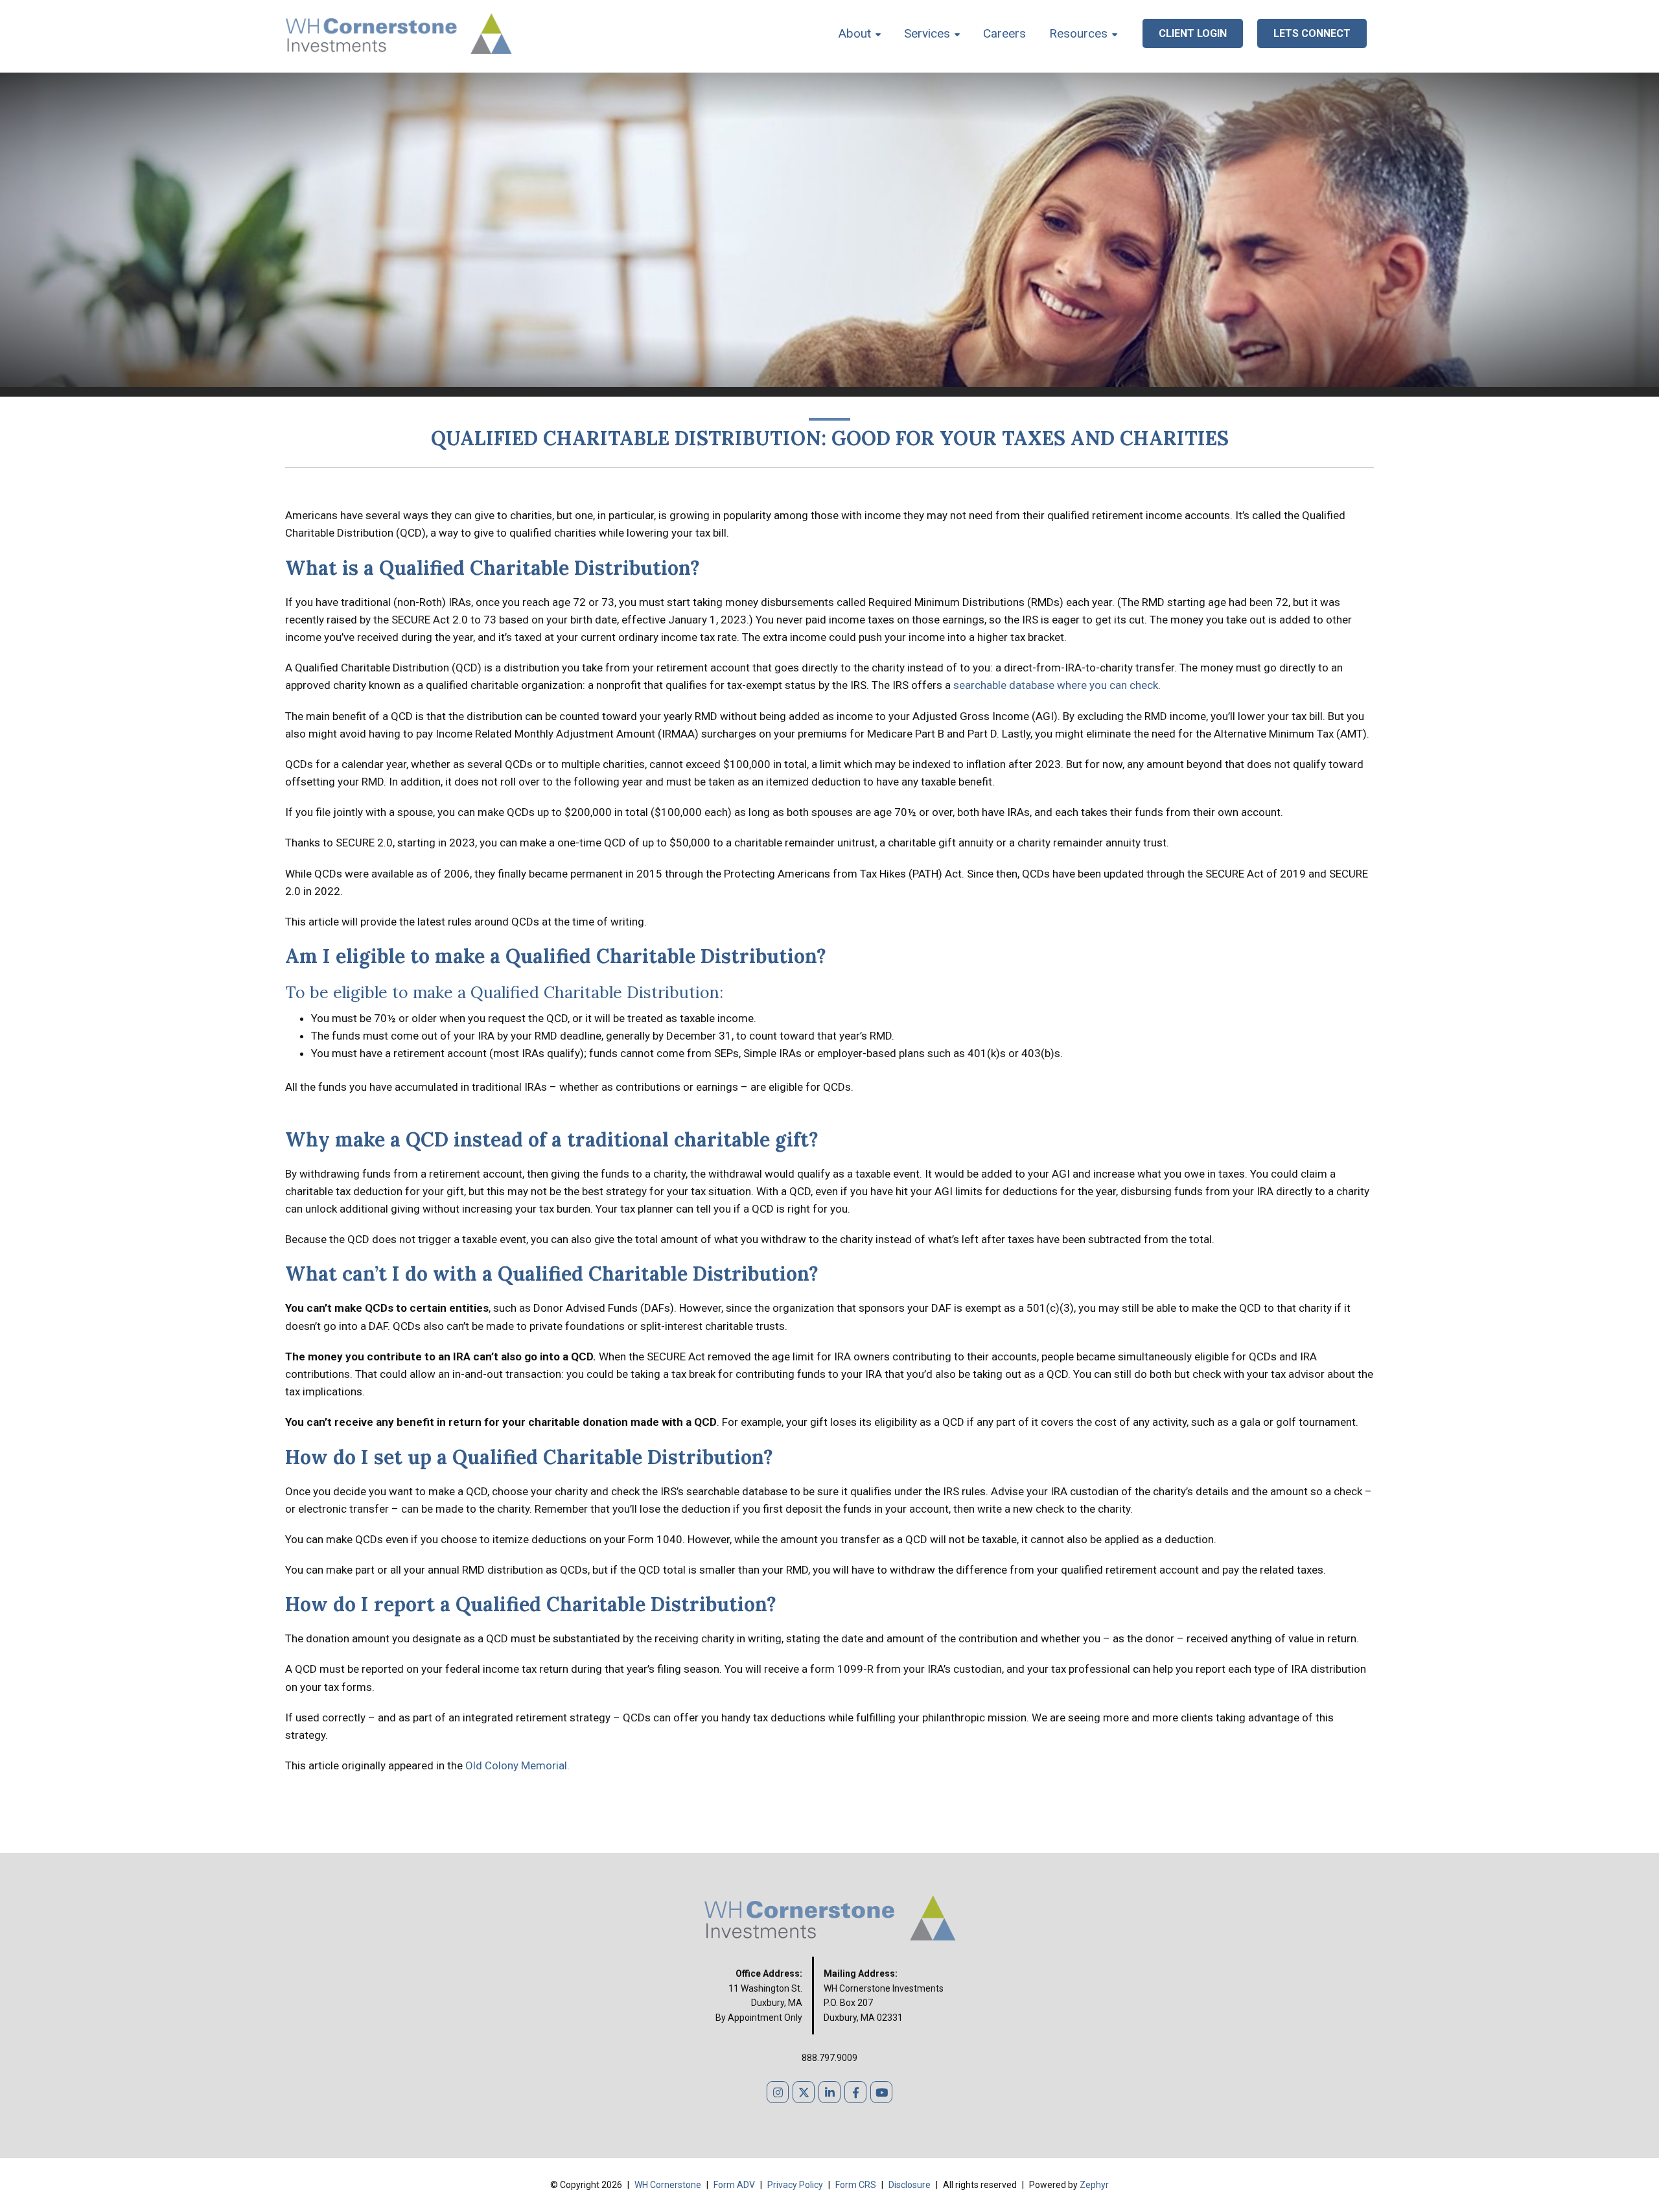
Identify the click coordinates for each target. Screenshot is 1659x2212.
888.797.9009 (829, 2058)
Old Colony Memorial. (517, 1765)
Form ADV (735, 2185)
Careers (1004, 33)
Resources (1078, 33)
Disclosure (911, 2185)
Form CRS (857, 2185)
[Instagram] (778, 2092)
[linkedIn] (829, 2092)
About (855, 33)
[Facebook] (855, 2092)
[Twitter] (804, 2092)
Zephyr (1094, 2185)
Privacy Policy (796, 2185)
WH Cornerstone (668, 2185)
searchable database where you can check (1056, 685)
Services (927, 33)
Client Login (1193, 33)
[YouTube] (881, 2092)
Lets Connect (1312, 33)
